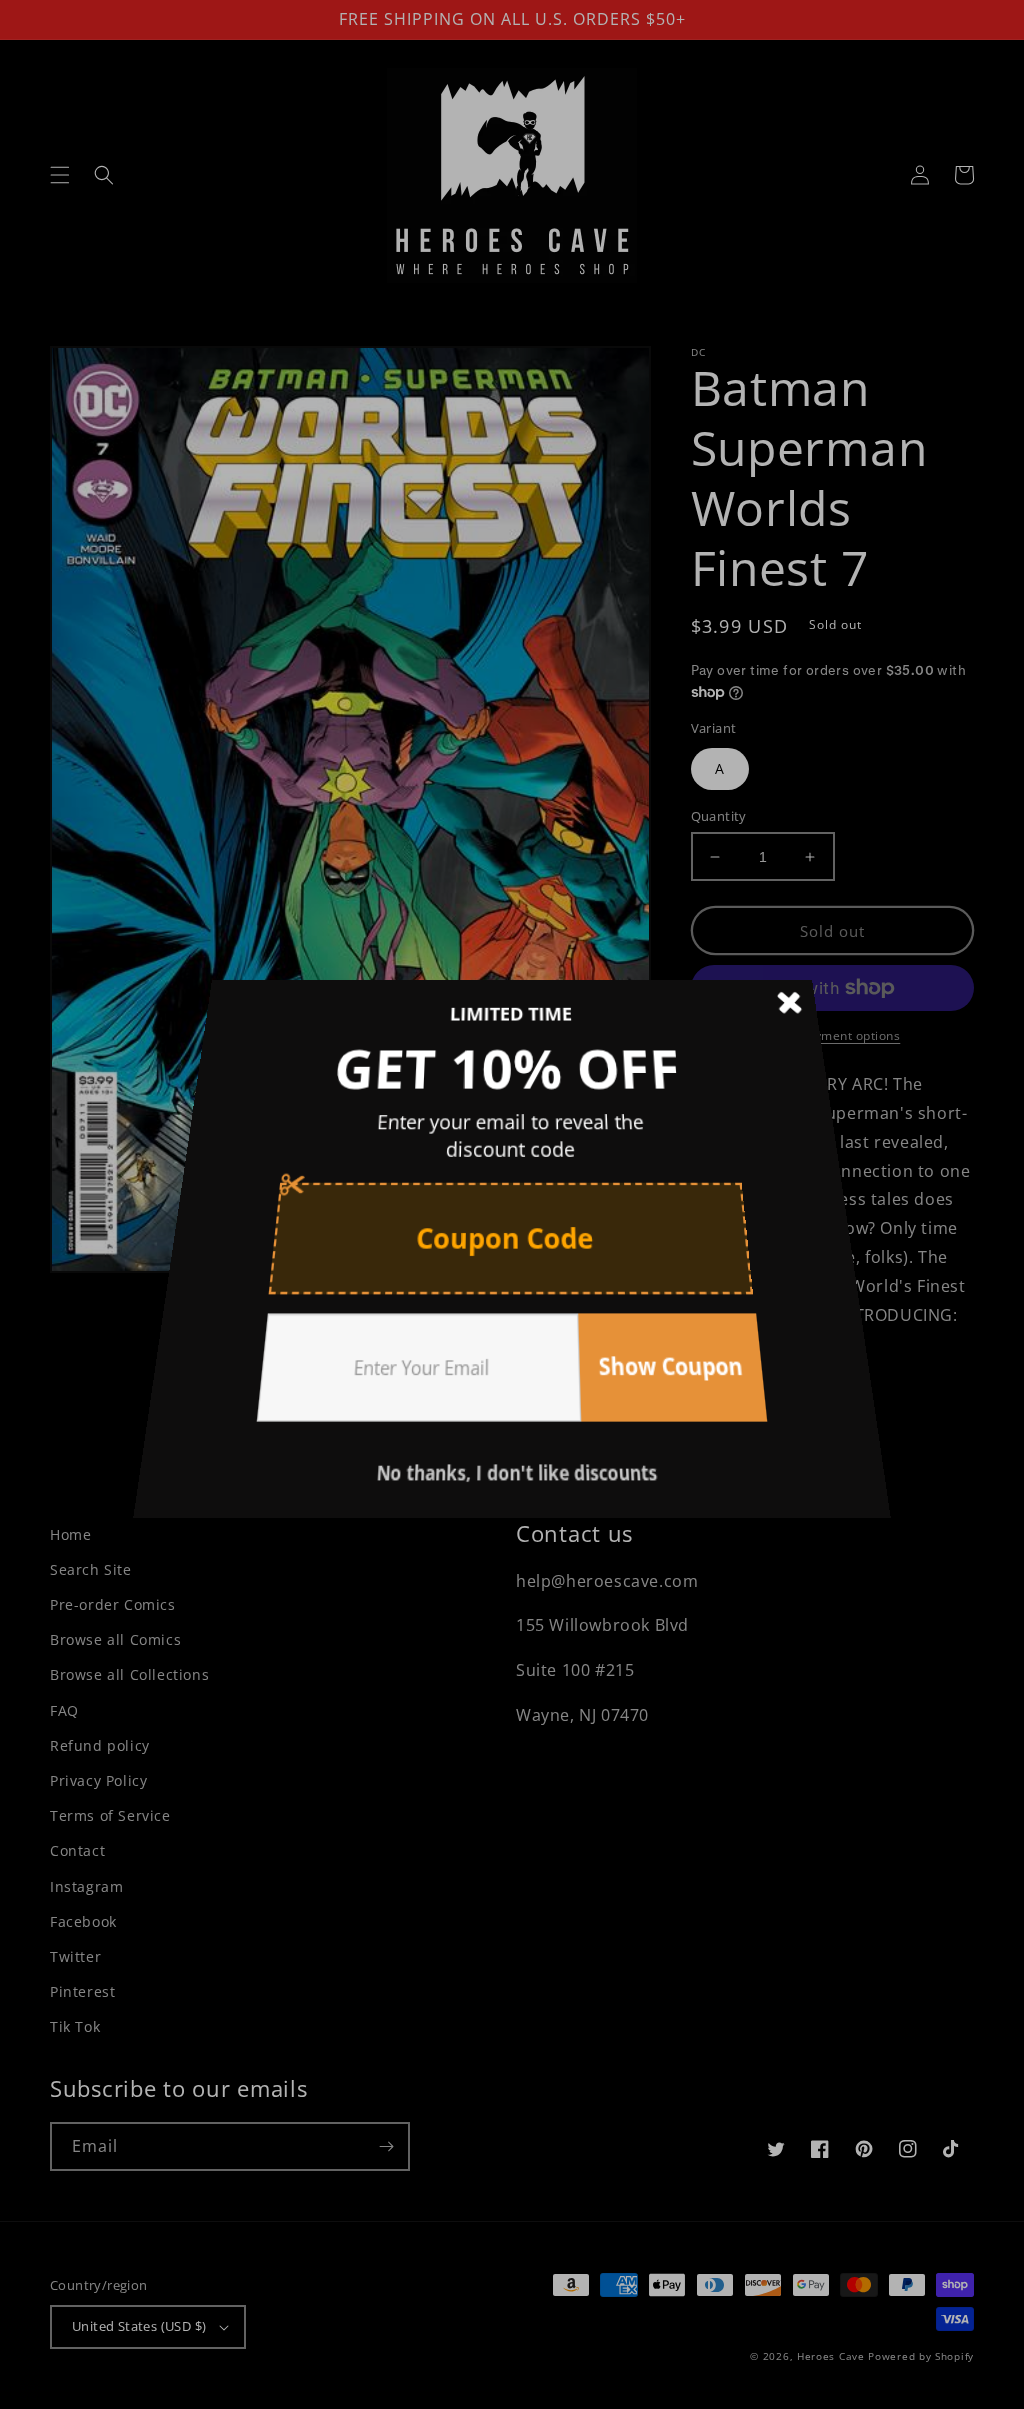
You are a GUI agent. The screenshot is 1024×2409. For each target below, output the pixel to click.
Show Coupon (645, 1322)
